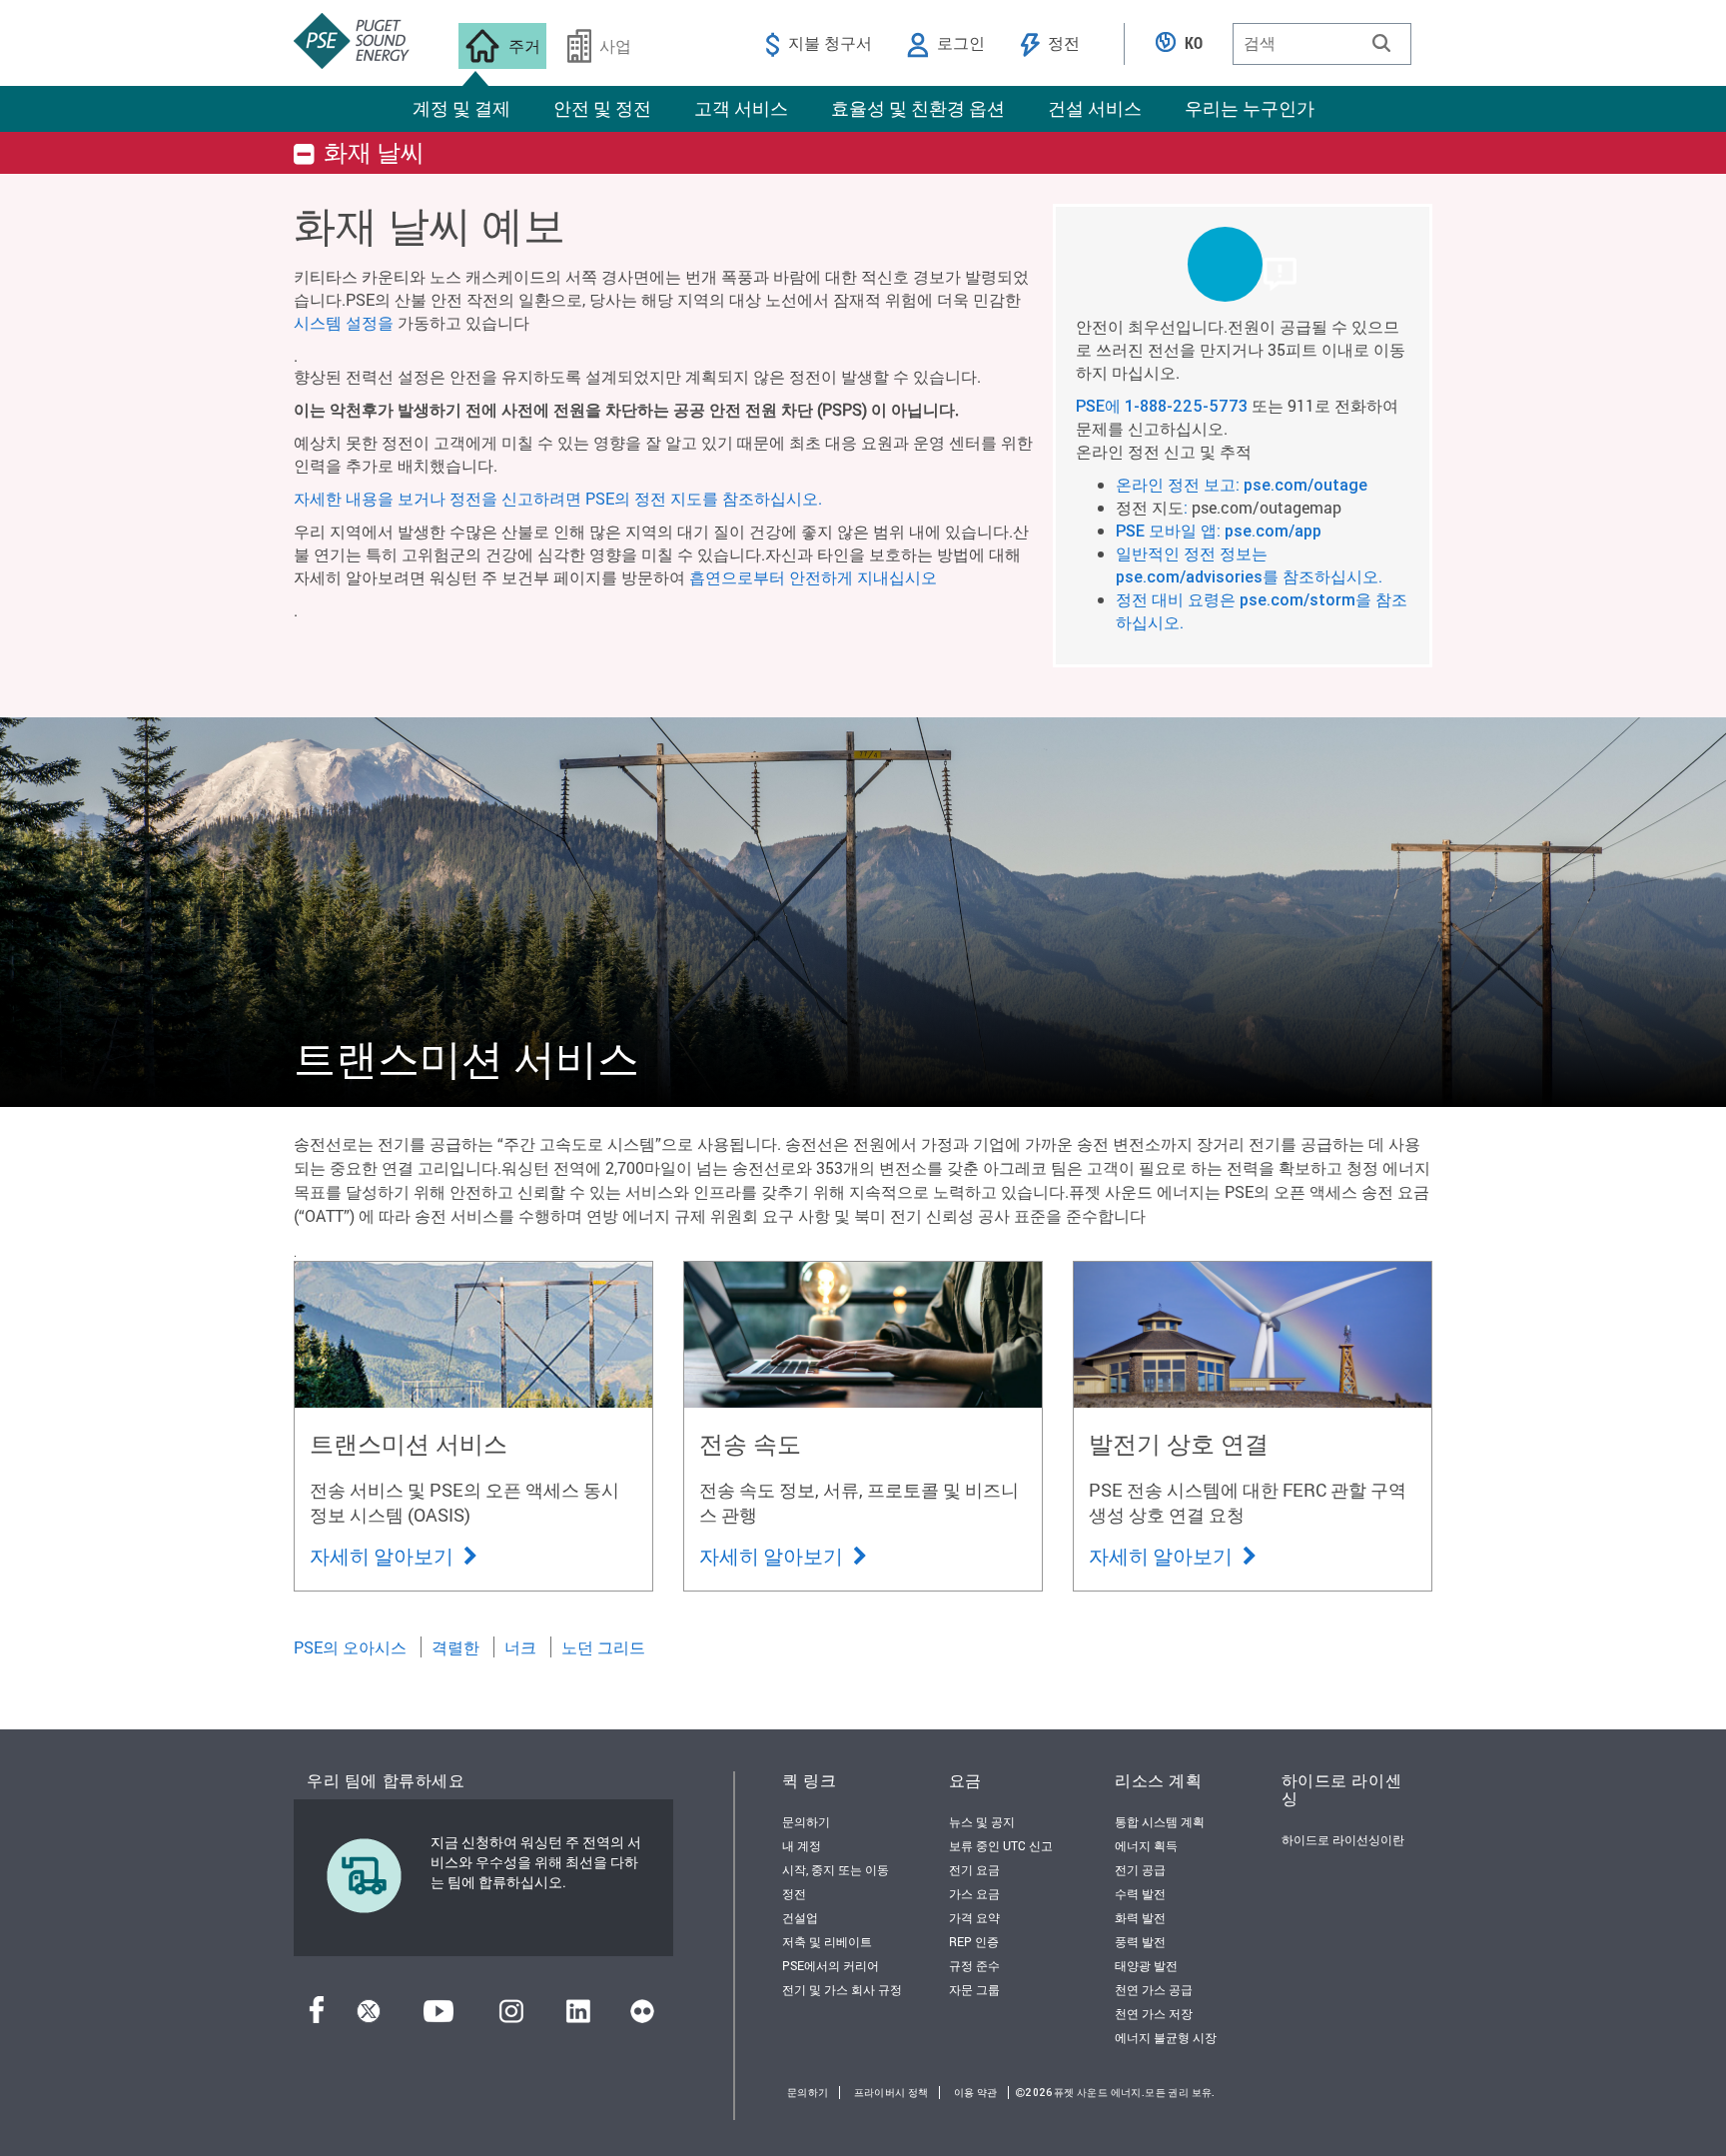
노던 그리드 (603, 1647)
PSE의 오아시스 (350, 1647)
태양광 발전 (1146, 1965)
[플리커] (642, 2017)
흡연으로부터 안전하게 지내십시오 (813, 577)
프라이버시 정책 (891, 2093)
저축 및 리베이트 (827, 1941)
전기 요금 (974, 1869)
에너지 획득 (1146, 1845)
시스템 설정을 (344, 322)
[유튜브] (438, 2017)
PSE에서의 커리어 (831, 1965)
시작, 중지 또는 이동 (836, 1869)
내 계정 (802, 1845)
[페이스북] (317, 2017)
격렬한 (455, 1647)
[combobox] (1322, 44)
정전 (794, 1893)
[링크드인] (578, 2017)
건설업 (800, 1917)
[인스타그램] (511, 2017)
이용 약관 (976, 2093)
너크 (520, 1647)
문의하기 (806, 1821)
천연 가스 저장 (1154, 2013)
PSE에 (1100, 406)
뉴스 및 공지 (982, 1821)
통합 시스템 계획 (1160, 1821)
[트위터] (369, 2017)
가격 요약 (974, 1917)
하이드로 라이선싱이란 (1343, 1839)
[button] (1381, 43)
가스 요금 (974, 1893)
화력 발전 (1140, 1917)
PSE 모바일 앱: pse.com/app (1219, 531)
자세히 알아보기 (384, 1556)
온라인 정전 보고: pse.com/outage (1242, 485)
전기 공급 (1140, 1869)
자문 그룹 (974, 1989)
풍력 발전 (1140, 1941)
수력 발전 (1140, 1893)
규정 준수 (974, 1965)
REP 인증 (974, 1941)
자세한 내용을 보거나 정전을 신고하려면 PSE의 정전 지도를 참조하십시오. (558, 498)
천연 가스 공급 (1154, 1989)
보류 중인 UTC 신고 (1001, 1845)
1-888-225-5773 (1186, 406)
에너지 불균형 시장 (1166, 2037)
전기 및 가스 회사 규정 (842, 1989)
